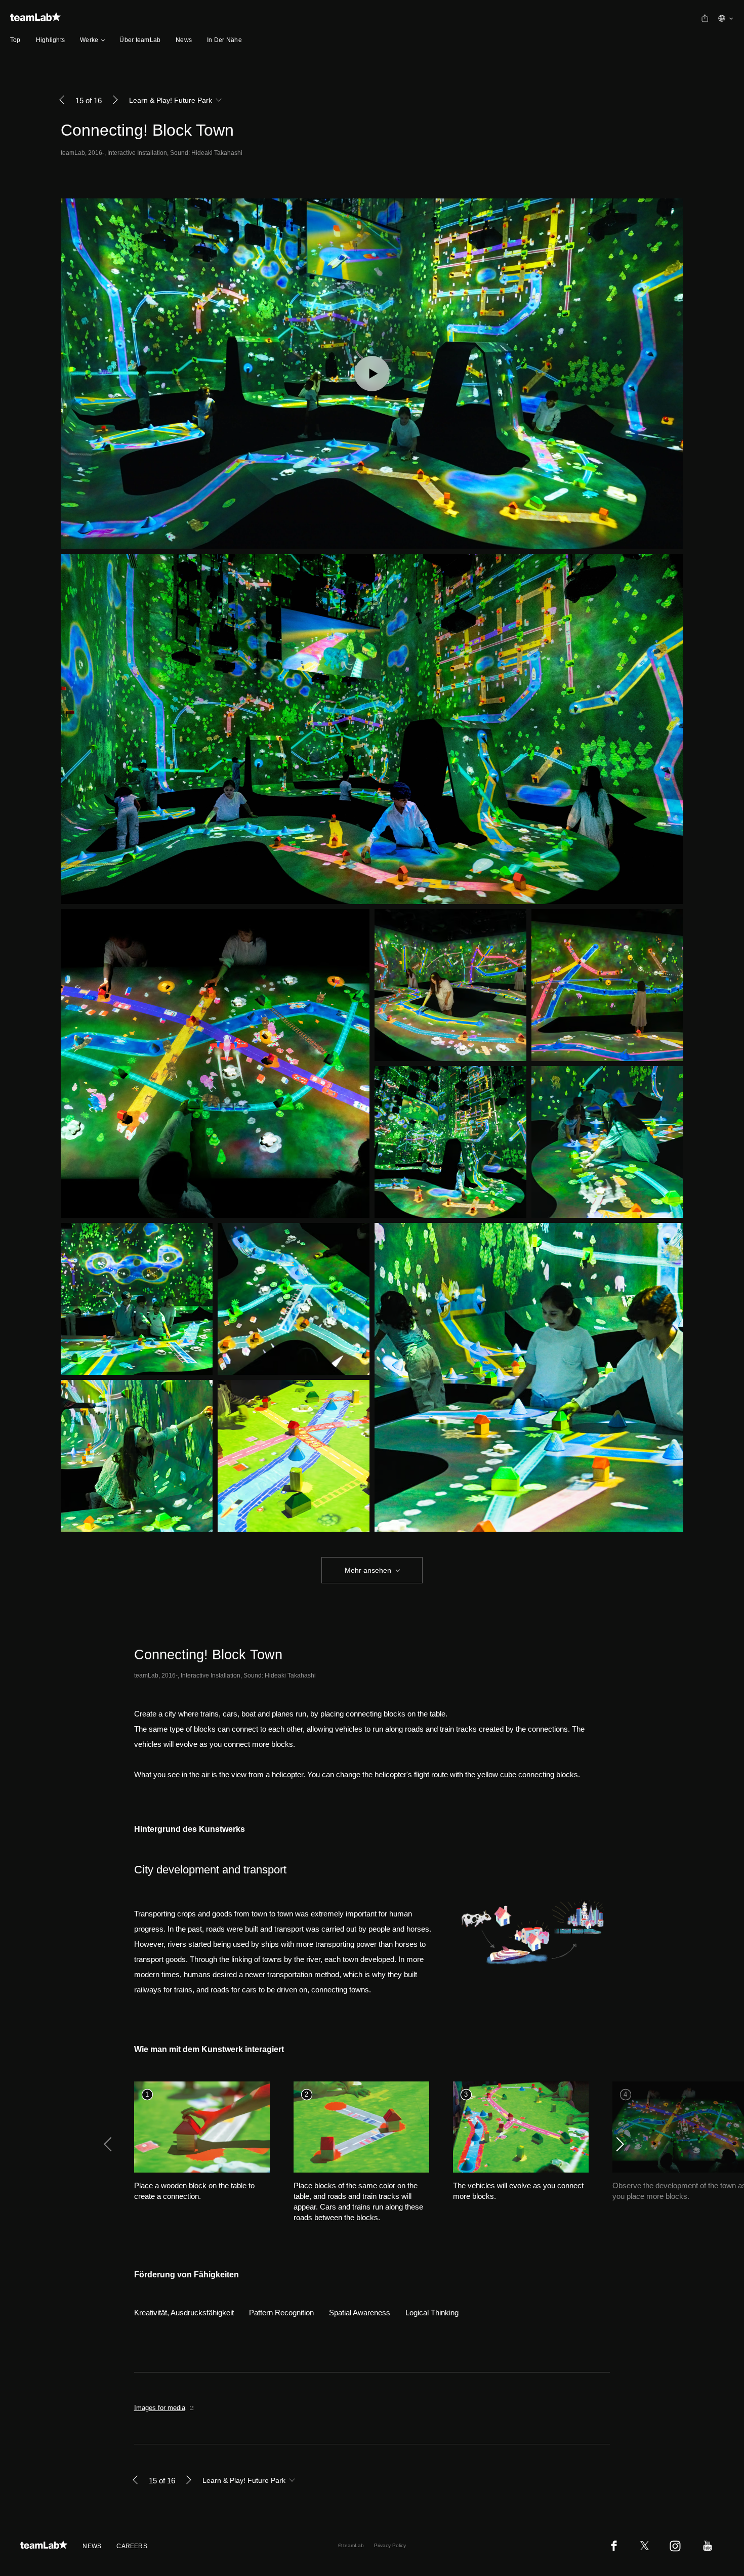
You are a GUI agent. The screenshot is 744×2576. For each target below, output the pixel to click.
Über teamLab (140, 40)
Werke (89, 40)
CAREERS (132, 2546)
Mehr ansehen (368, 1570)
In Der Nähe (224, 40)
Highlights (50, 40)
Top (15, 40)
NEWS (92, 2546)
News (184, 40)
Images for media (160, 2408)
